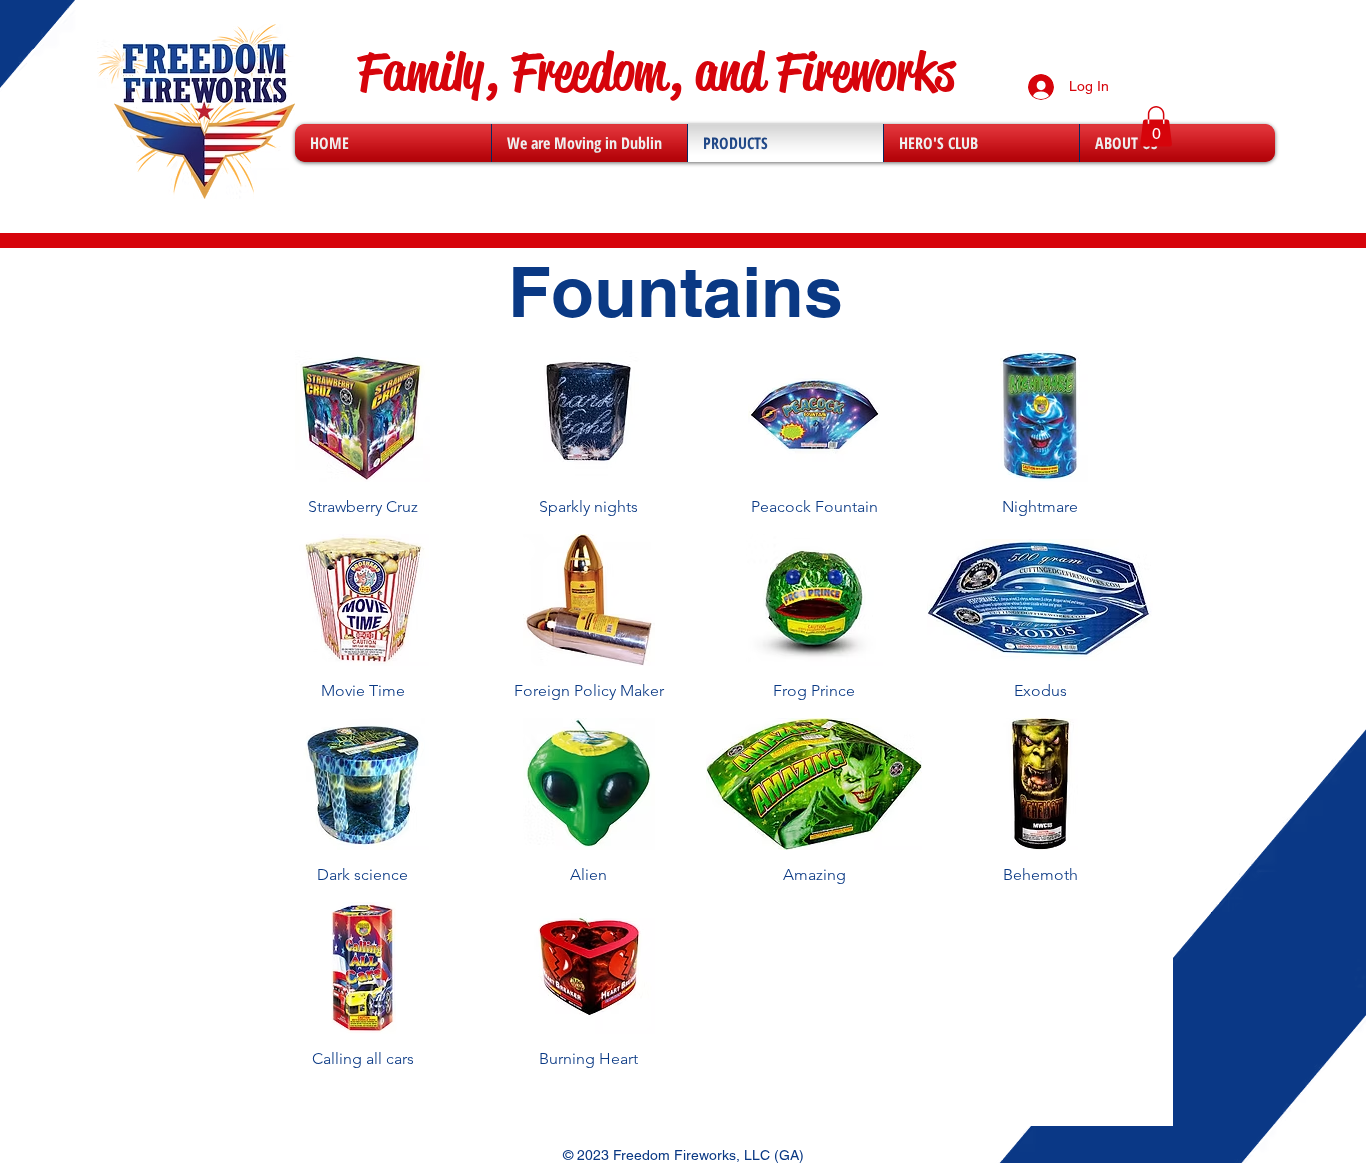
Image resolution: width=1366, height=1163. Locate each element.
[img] (363, 442)
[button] (1156, 126)
